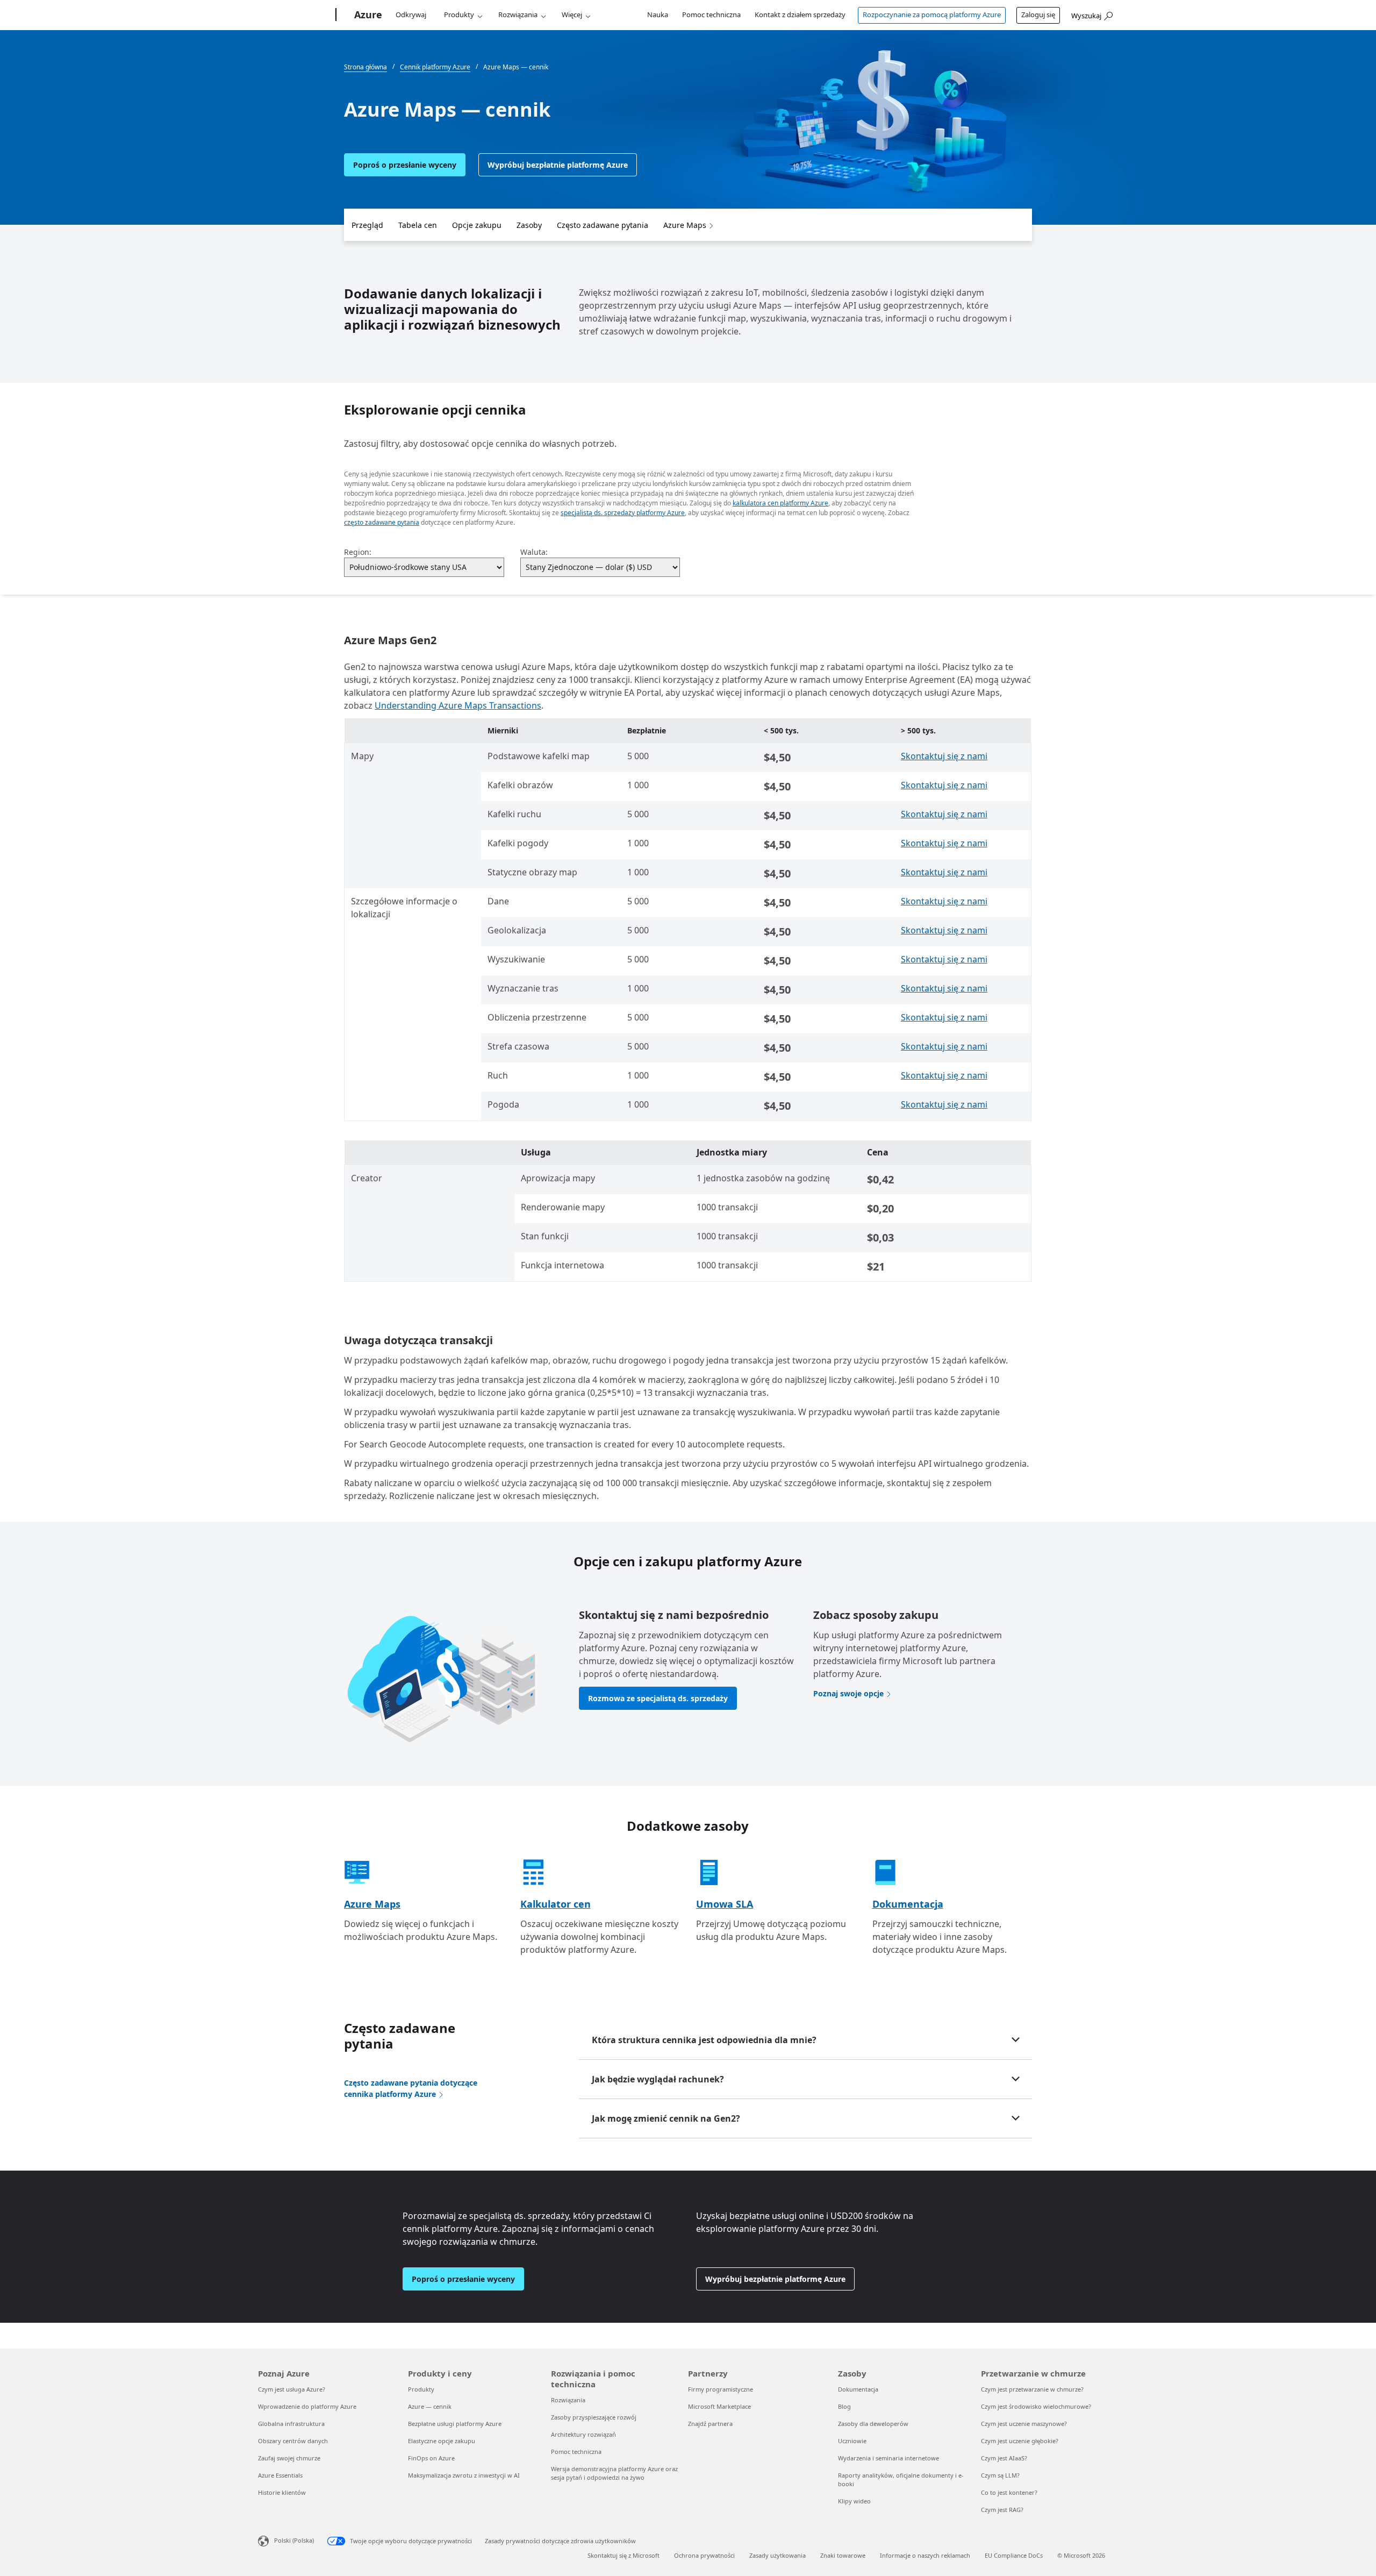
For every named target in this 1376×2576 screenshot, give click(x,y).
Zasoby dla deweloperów (873, 2424)
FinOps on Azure (431, 2458)
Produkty (459, 15)
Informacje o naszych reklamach (925, 2555)
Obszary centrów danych (293, 2441)
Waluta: (534, 552)
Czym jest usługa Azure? (292, 2389)
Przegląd (367, 225)
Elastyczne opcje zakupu (442, 2441)
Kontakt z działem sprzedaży (800, 15)
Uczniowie (852, 2441)
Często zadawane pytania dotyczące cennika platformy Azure (411, 2088)
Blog (844, 2406)
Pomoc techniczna (711, 15)
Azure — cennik (430, 2406)
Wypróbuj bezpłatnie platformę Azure (558, 165)
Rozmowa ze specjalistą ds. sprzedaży (658, 1698)
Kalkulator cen (556, 1904)
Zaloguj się (1038, 15)
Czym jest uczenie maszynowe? (1024, 2424)
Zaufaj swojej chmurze (289, 2458)
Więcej (572, 15)
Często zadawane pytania (603, 225)
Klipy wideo (854, 2501)
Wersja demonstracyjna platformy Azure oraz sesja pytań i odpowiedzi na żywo (614, 2473)
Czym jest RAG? (1002, 2510)
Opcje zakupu (477, 225)
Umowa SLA (725, 1904)
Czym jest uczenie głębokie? (1020, 2441)
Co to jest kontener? (1009, 2492)
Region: (358, 552)
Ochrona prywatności (704, 2555)
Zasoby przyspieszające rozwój (594, 2417)
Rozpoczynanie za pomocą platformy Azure (932, 15)
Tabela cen (418, 225)
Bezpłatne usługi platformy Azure (455, 2424)
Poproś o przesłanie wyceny (405, 165)
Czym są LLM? (1000, 2475)
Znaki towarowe (843, 2555)
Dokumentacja (908, 1904)
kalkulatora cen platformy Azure (780, 503)
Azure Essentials (280, 2475)
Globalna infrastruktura (291, 2424)
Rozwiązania (518, 15)
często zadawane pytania (382, 522)
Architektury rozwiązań (583, 2434)
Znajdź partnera (710, 2424)
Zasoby (529, 225)
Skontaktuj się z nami (944, 756)
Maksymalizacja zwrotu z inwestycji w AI (464, 2475)
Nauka (658, 15)
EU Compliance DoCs (1014, 2555)
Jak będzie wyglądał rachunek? (658, 2079)
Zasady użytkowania (777, 2555)
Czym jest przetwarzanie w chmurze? (1032, 2389)
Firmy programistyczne (721, 2389)
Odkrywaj (411, 15)
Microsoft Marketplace (719, 2406)
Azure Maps (685, 225)
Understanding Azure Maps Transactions (458, 705)
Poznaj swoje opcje (848, 1693)
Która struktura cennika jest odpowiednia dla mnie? (704, 2040)
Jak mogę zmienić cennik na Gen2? (666, 2118)
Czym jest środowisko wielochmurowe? (1036, 2406)
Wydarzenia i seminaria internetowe (888, 2458)
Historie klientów (282, 2492)
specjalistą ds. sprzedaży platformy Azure (623, 513)
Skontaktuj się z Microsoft (623, 2555)
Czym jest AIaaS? (1004, 2458)
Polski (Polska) (294, 2540)
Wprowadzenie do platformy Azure (307, 2406)
